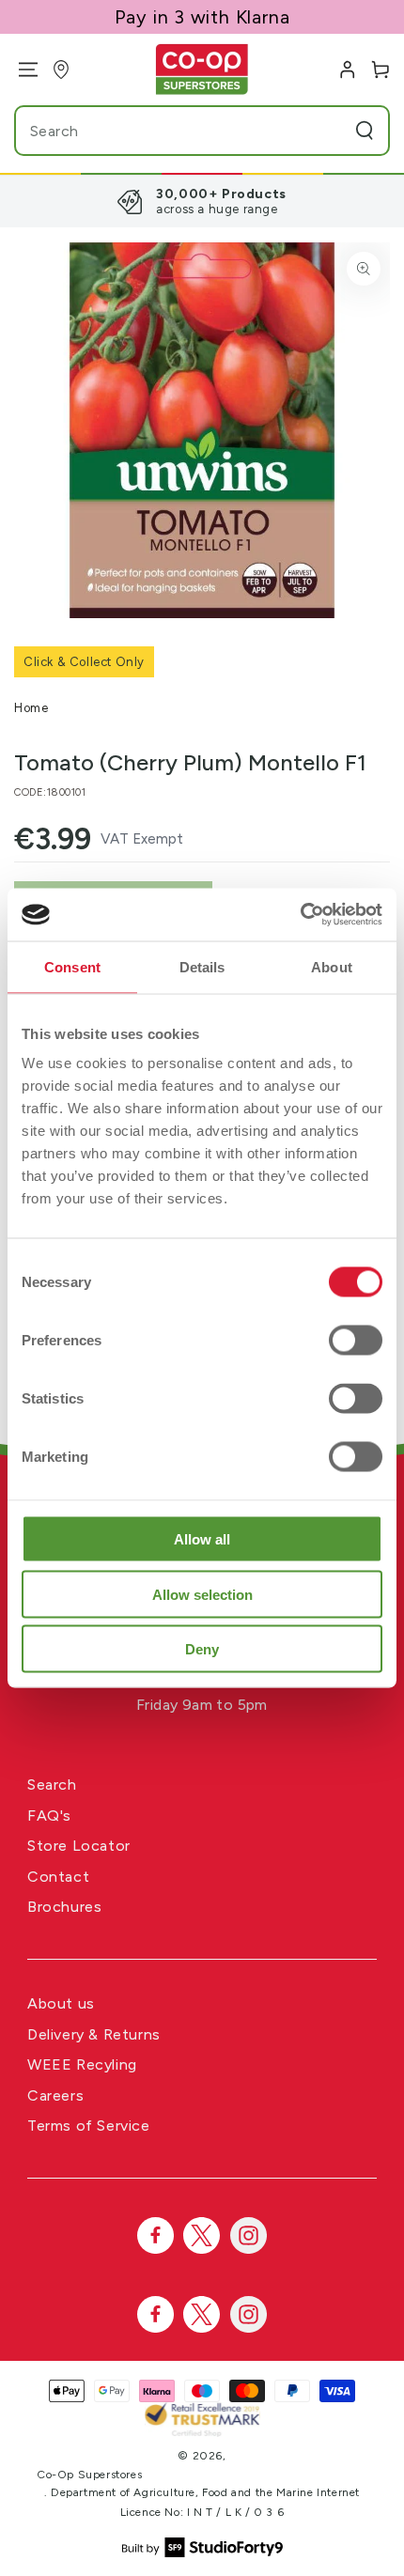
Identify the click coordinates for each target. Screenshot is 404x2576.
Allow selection (202, 1594)
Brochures (64, 1907)
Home (31, 708)
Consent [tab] (72, 966)
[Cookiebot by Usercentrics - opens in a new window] (300, 915)
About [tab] (332, 966)
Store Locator (79, 1846)
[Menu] (21, 70)
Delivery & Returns (94, 2034)
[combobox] (166, 131)
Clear (328, 131)
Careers (55, 2095)
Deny (202, 1649)
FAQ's (49, 1816)
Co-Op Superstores (89, 2475)
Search (52, 1785)
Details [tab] (202, 966)
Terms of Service (89, 2126)
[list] (202, 201)
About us (61, 2003)
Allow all (202, 1539)
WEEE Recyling (82, 2064)
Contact (58, 1877)
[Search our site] (365, 131)
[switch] (356, 1341)
